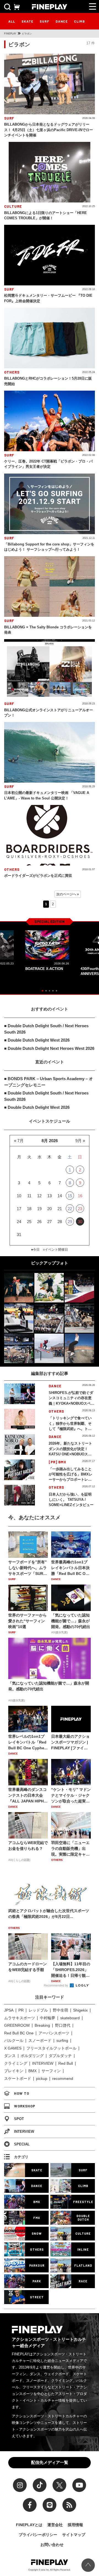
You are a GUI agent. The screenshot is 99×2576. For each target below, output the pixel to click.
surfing (62, 2040)
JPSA (9, 2010)
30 (80, 1222)
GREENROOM (17, 2025)
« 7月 (19, 1141)
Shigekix (80, 2010)
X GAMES (13, 2048)
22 (70, 1209)
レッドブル (38, 2010)
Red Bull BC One (19, 2033)
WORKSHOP (25, 2106)
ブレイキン (14, 2071)
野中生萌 (61, 2010)
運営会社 (55, 2525)
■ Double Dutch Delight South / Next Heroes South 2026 (46, 1029)
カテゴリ (21, 2157)
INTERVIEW (43, 2063)
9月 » (80, 1141)
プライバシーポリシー (38, 2535)
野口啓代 (63, 2025)
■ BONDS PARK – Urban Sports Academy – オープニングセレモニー (49, 1082)
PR (21, 2010)
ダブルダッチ (60, 2056)
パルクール (14, 2040)
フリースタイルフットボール (51, 2048)
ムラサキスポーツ (20, 2018)
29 (70, 1222)
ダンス (10, 2056)
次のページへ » (68, 894)
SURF (44, 21)
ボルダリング (32, 2056)
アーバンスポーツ (54, 2033)
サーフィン (51, 2071)
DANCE (62, 21)
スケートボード (18, 2078)
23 (80, 1209)
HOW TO (22, 2093)
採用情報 (75, 2525)
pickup (42, 2078)
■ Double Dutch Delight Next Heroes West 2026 (49, 1048)
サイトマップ (74, 2535)
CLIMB (79, 21)
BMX (32, 2071)
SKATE (27, 21)
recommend (63, 2078)
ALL (12, 21)
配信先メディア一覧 (50, 2462)
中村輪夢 (48, 2018)
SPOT (19, 2119)
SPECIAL (22, 2144)
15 (70, 1196)
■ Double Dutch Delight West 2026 (37, 1040)
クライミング (16, 2063)
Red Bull (66, 2063)
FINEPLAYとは (29, 2525)
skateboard (70, 2018)
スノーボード (40, 2040)
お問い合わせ (52, 2545)
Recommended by (56, 1985)
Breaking (42, 2025)
